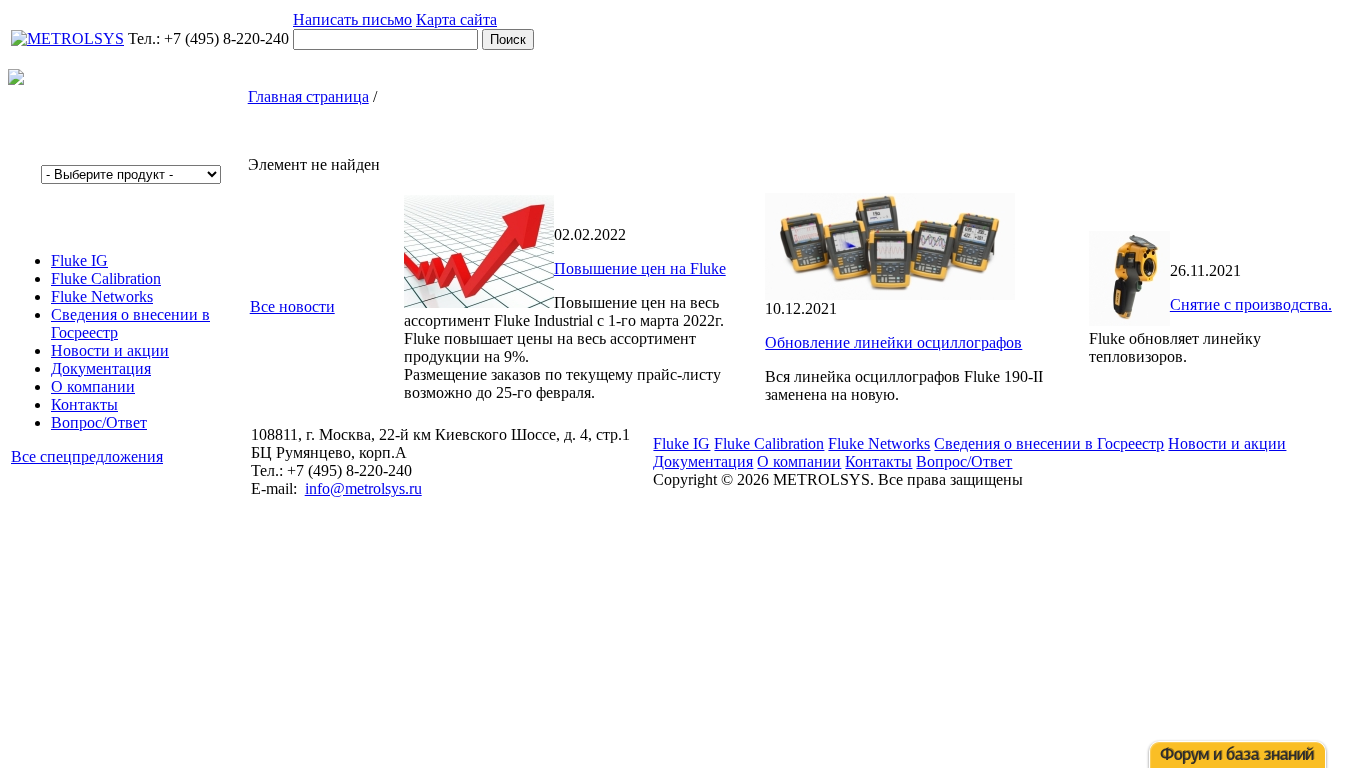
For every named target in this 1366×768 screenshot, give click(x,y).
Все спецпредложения (87, 456)
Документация (101, 368)
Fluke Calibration (106, 278)
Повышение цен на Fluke (640, 268)
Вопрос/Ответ (99, 422)
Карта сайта (456, 19)
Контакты (84, 404)
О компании (93, 386)
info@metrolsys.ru (363, 488)
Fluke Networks (102, 296)
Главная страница (308, 96)
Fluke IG (79, 260)
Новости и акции (110, 350)
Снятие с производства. (1251, 304)
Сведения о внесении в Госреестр (1049, 443)
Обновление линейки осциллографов (893, 342)
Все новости (292, 306)
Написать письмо (352, 19)
